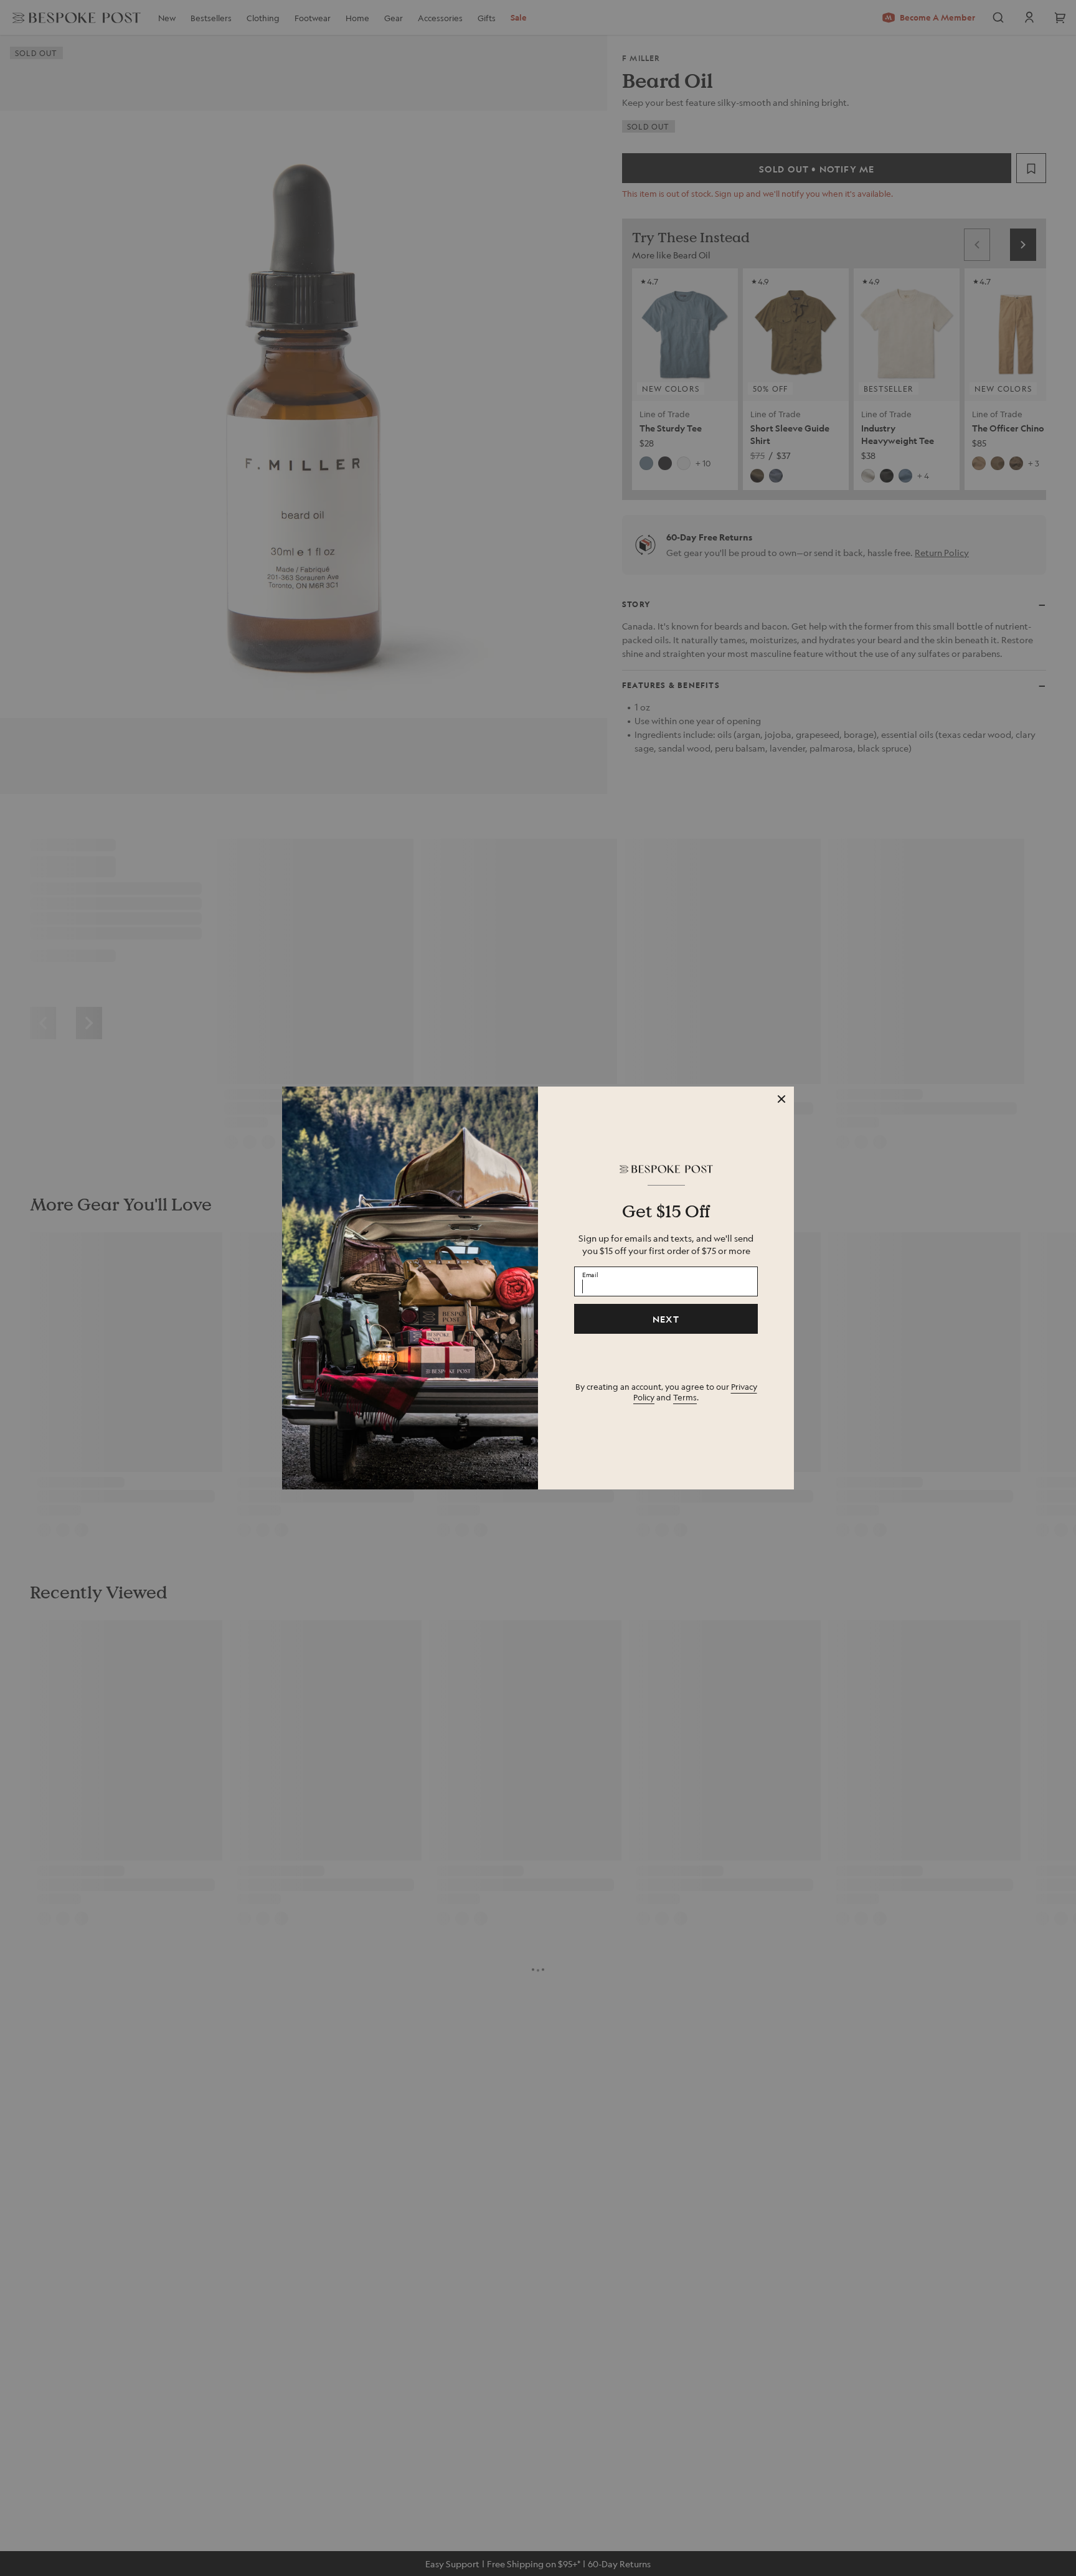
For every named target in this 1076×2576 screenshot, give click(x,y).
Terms (685, 1397)
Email (590, 1274)
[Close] (781, 1099)
